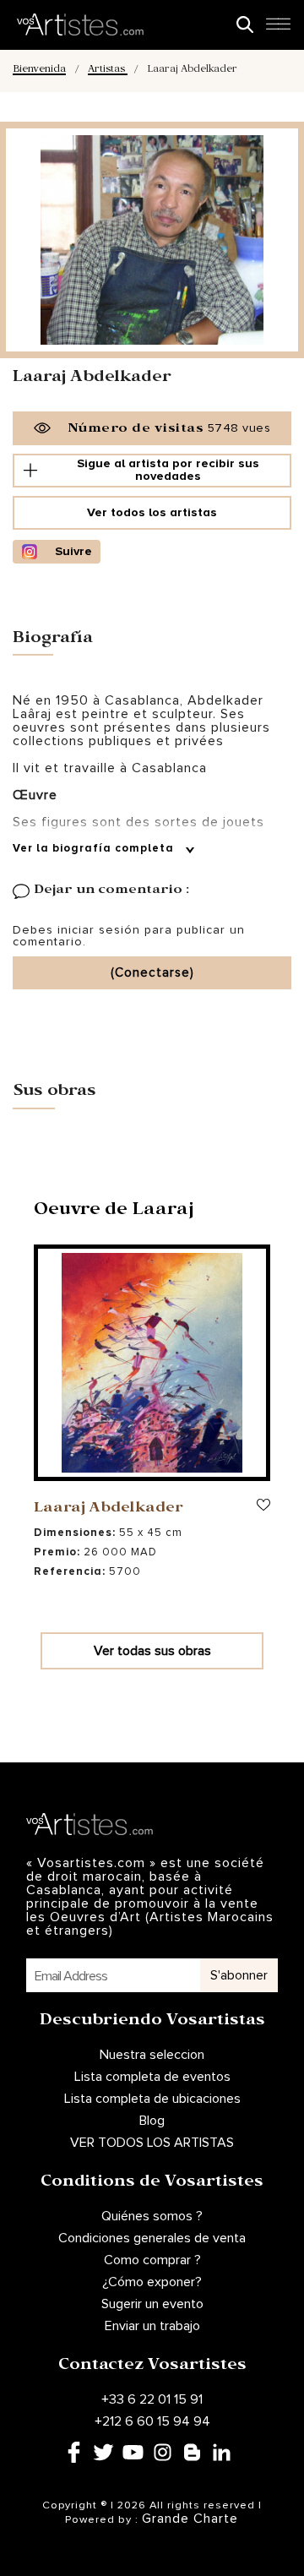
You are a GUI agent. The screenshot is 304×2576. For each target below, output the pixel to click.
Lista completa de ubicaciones (152, 2099)
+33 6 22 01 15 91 (152, 2399)
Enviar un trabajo (152, 2326)
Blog (152, 2121)
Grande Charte (190, 2519)
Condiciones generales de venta (152, 2238)
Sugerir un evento (152, 2304)
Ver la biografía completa (95, 849)
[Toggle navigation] (278, 29)
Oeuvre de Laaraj (114, 1212)
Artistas (108, 71)
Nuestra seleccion (152, 2055)
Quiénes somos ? (152, 2216)
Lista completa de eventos (152, 2077)
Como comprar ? (152, 2260)
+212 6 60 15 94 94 (152, 2421)
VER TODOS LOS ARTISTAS (152, 2143)
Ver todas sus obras (152, 1651)
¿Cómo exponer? (152, 2282)
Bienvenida (39, 71)
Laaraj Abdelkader (109, 1509)
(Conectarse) (152, 973)
